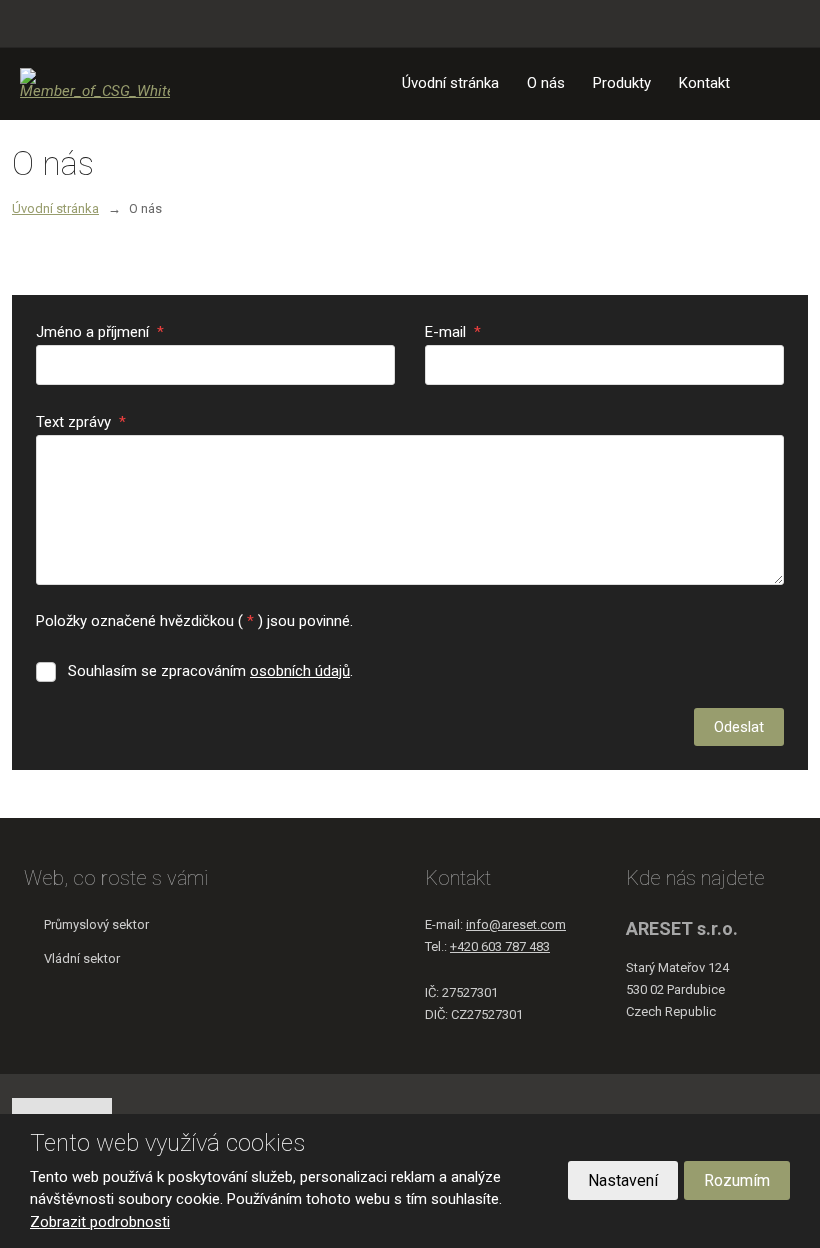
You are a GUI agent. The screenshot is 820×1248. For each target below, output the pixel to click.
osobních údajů (300, 671)
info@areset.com (516, 924)
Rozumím (737, 1180)
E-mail (453, 332)
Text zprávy (81, 422)
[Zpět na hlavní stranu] (95, 83)
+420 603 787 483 (500, 946)
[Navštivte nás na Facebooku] (792, 23)
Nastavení (623, 1180)
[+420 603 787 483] (28, 22)
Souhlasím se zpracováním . (210, 671)
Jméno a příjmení (100, 332)
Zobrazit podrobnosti (100, 1222)
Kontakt (704, 83)
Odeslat (739, 727)
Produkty (622, 83)
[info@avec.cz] (50, 22)
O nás (546, 83)
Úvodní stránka (450, 83)
